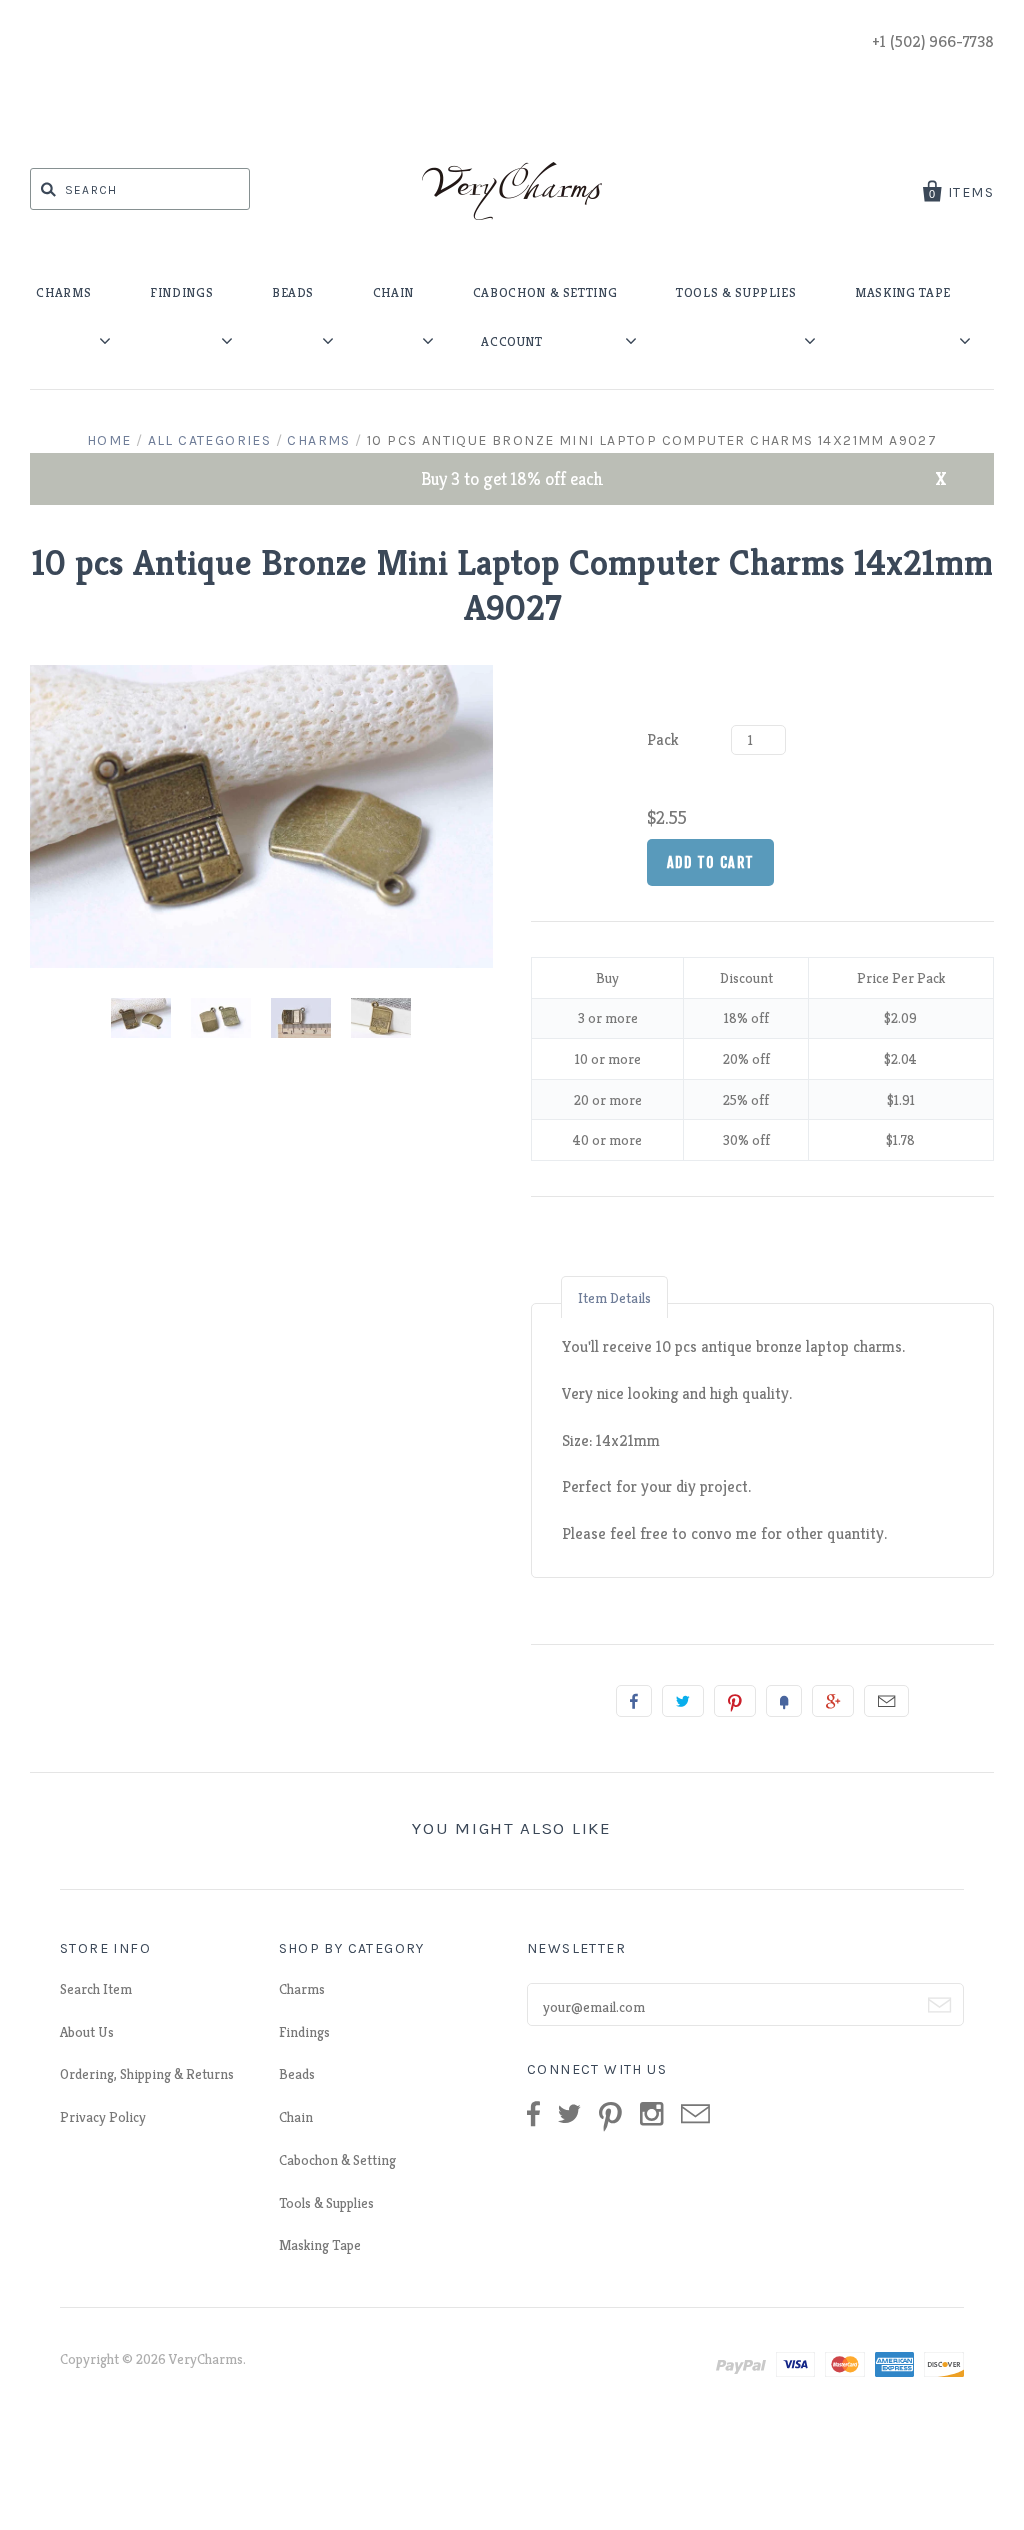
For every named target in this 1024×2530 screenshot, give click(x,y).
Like (634, 1701)
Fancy (784, 1701)
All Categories (210, 440)
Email (886, 1701)
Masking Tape (320, 2245)
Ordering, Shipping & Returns (147, 2074)
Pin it (735, 1701)
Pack (663, 739)
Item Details (614, 1298)
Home (109, 440)
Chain (296, 2117)
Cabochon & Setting (337, 2160)
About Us (87, 2032)
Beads (297, 2074)
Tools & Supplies (326, 2203)
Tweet (683, 1701)
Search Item (96, 1989)
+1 (833, 1701)
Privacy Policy (103, 2117)
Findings (304, 2032)
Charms (318, 440)
